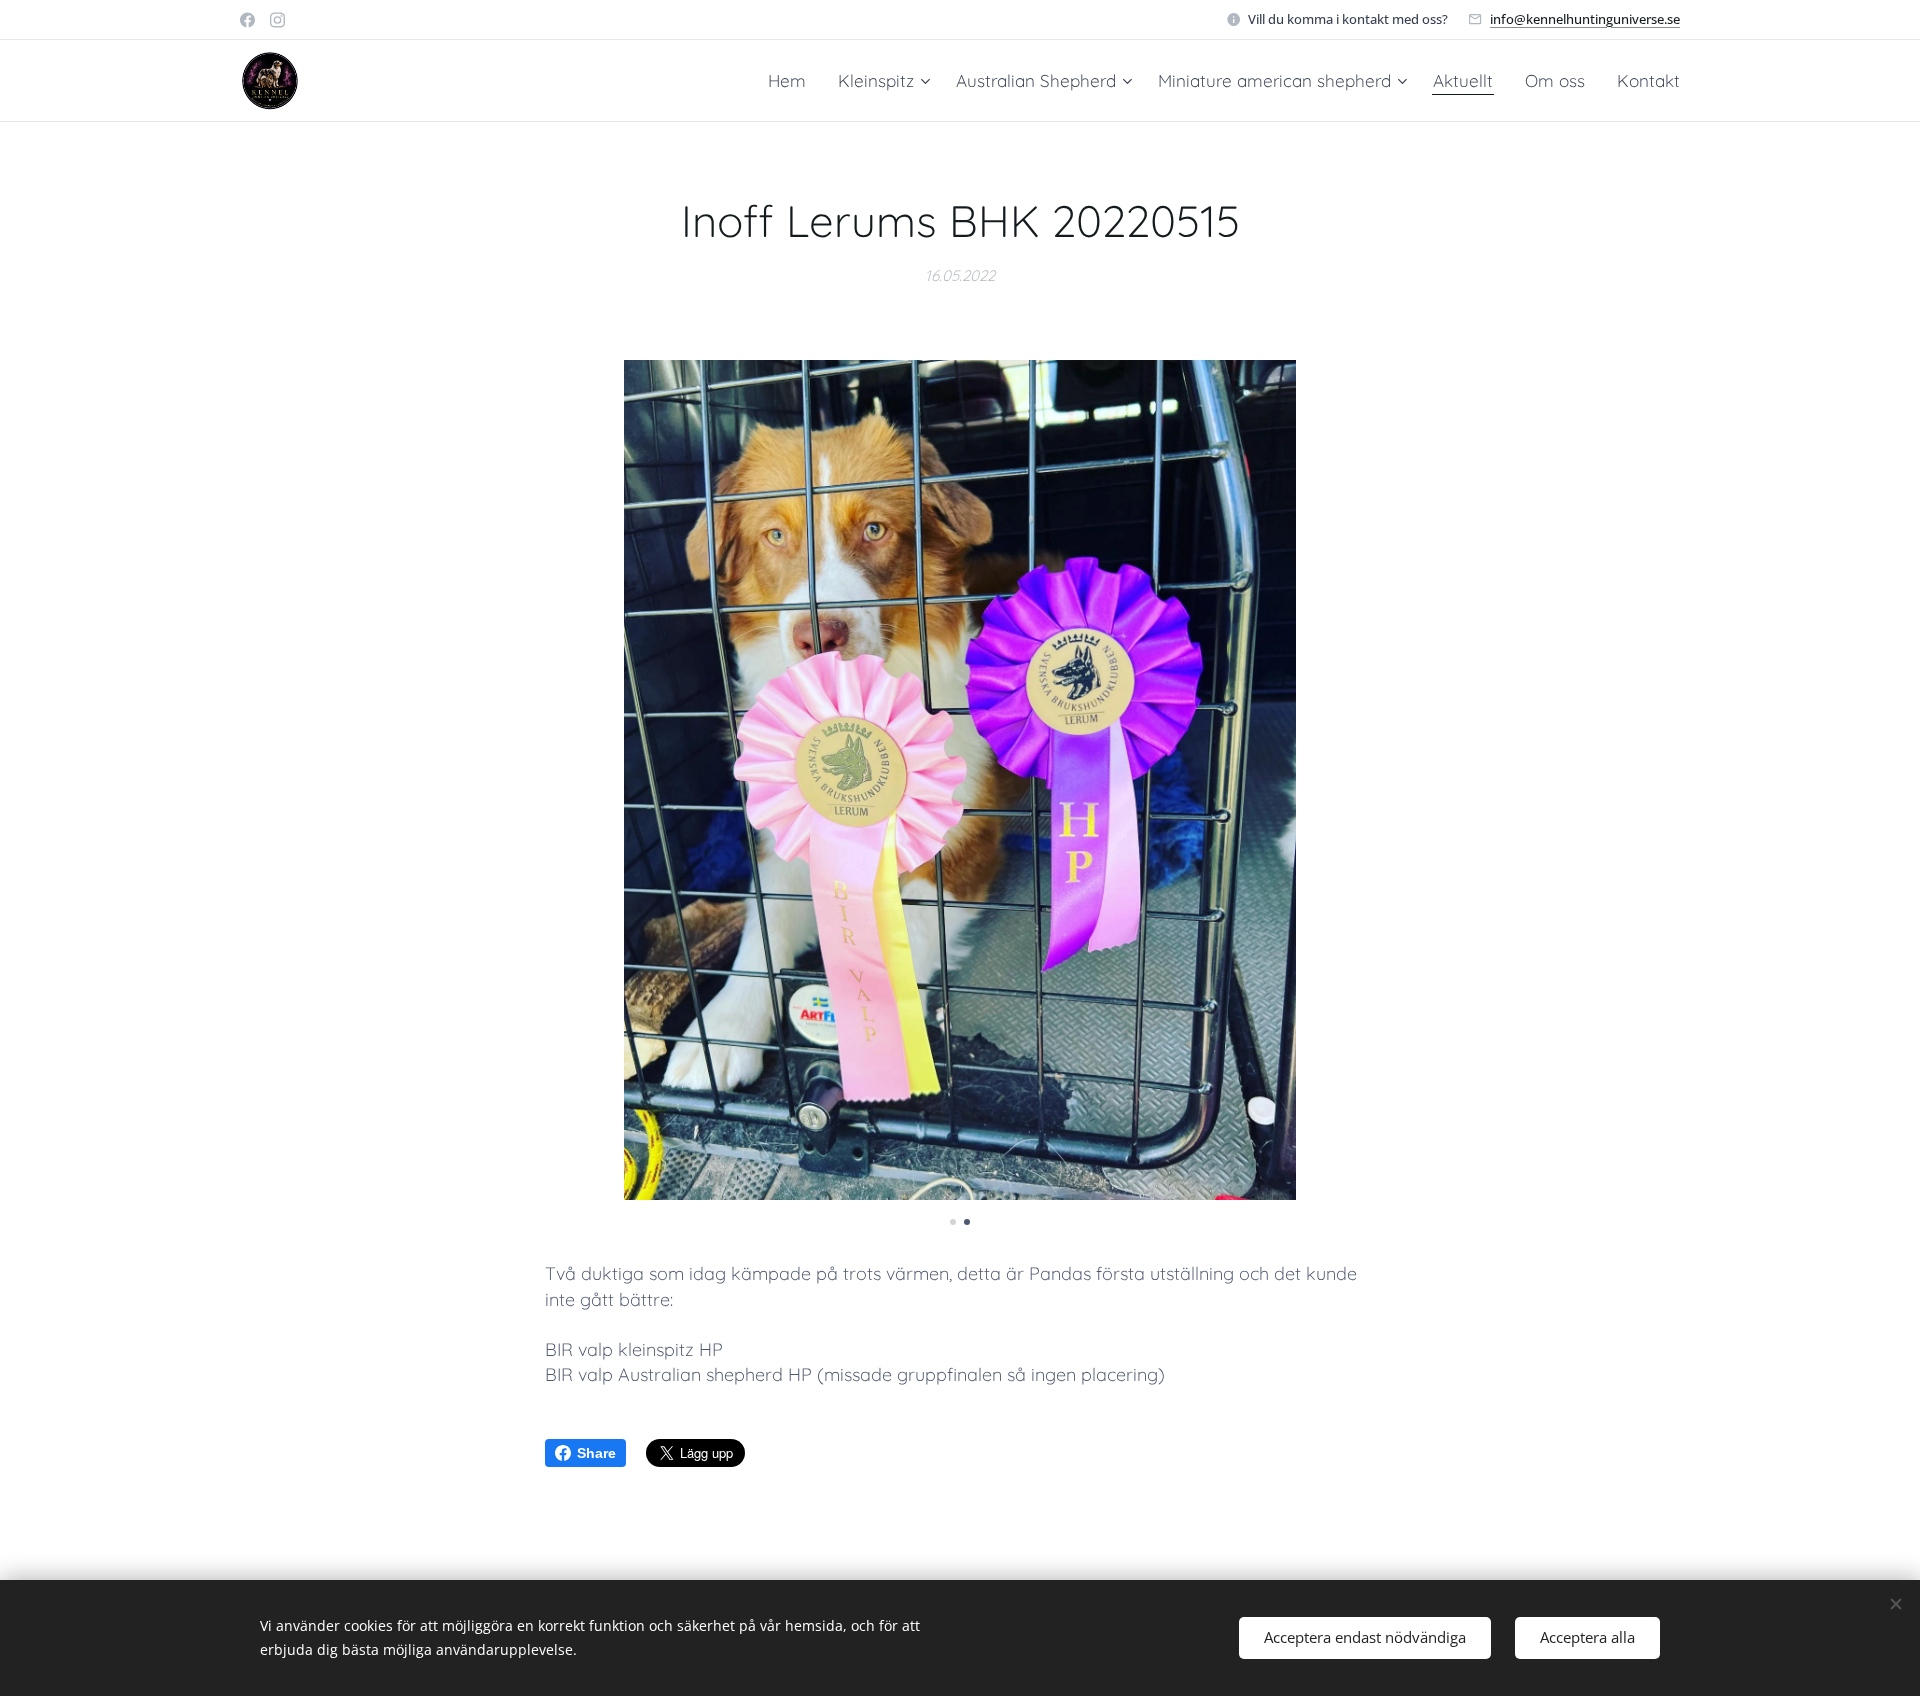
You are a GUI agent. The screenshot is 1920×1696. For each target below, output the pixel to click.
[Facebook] (247, 20)
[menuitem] (792, 81)
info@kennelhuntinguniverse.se (1585, 19)
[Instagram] (277, 20)
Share (596, 1453)
